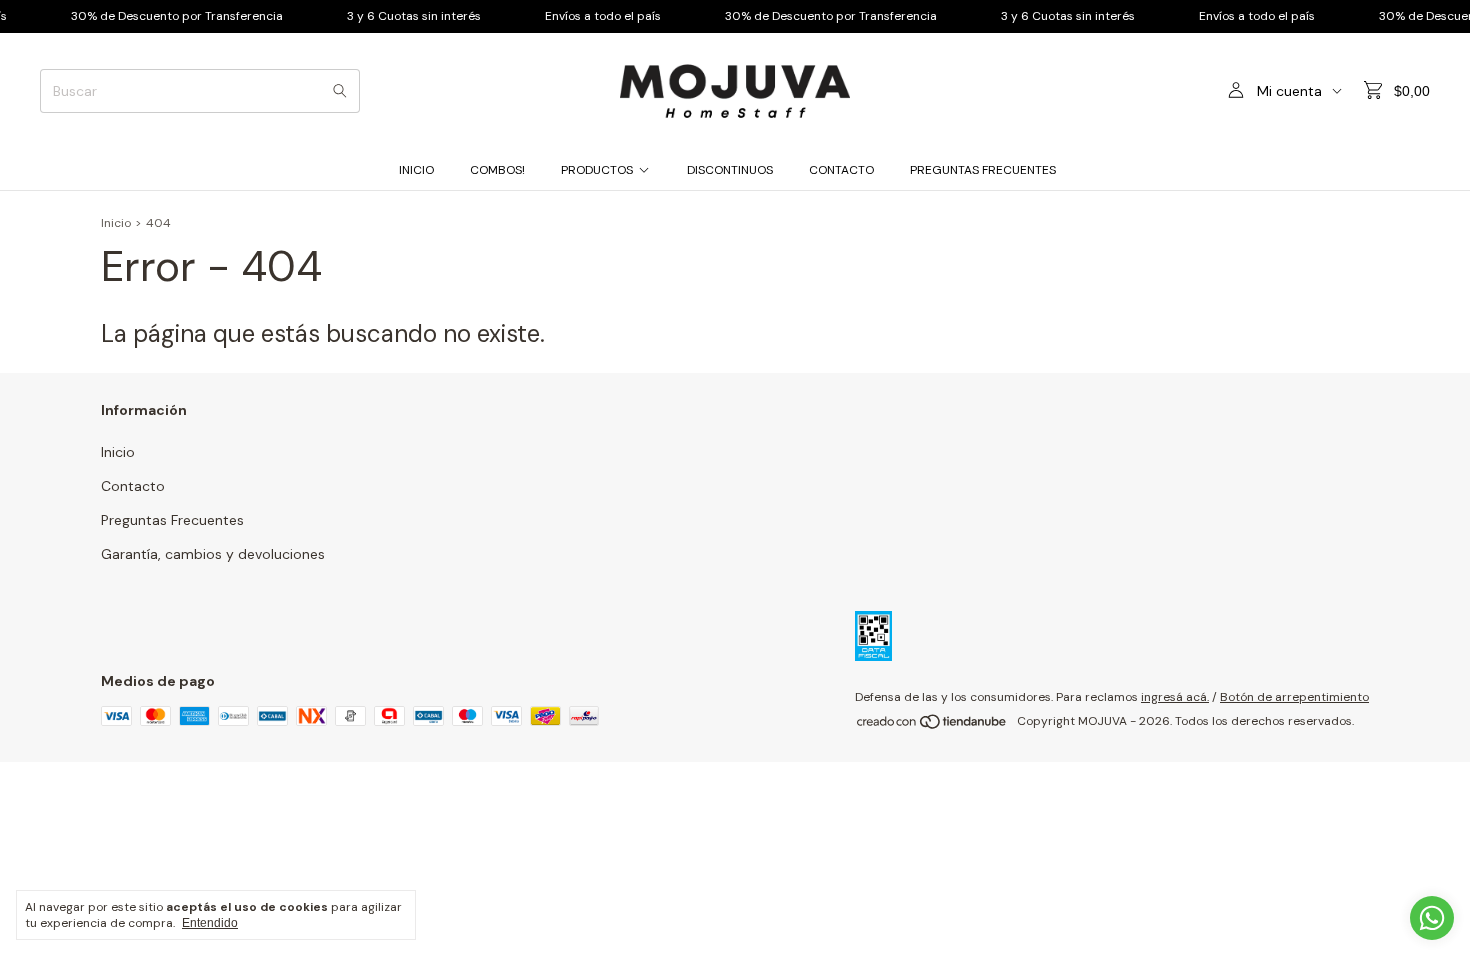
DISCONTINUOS (730, 170)
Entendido (210, 923)
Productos (597, 170)
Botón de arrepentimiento (1294, 697)
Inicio (416, 170)
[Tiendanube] (932, 726)
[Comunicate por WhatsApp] (1432, 918)
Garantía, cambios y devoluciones (213, 554)
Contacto (841, 170)
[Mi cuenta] (1236, 91)
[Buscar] (340, 91)
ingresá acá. (1175, 697)
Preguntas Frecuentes (983, 170)
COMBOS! (497, 170)
